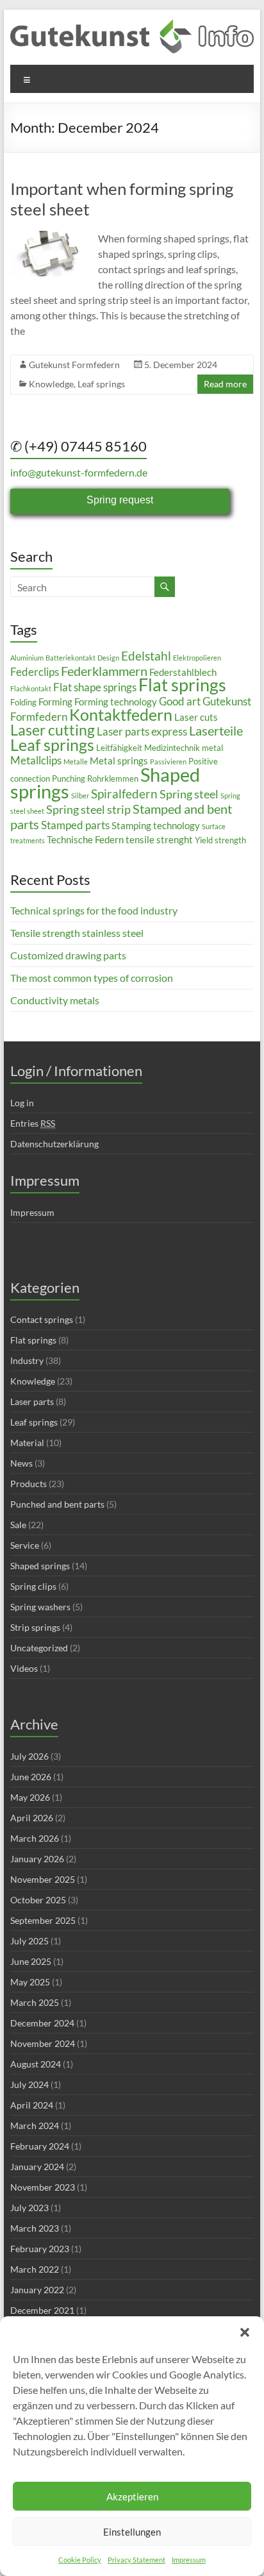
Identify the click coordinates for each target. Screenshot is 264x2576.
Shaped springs (40, 1566)
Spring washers (40, 1607)
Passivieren (168, 762)
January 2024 (37, 2167)
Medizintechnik (172, 748)
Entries (33, 1123)
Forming (55, 702)
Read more (225, 384)
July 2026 (29, 1756)
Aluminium (27, 658)
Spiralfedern (124, 794)
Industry (27, 1360)
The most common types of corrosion (92, 978)
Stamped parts (75, 825)
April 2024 (32, 2105)
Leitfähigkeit (119, 748)
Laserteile (216, 730)
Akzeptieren (132, 2496)
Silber (80, 796)
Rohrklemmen (113, 779)
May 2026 (30, 1797)
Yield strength (220, 840)
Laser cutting (53, 730)
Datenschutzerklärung (54, 1144)
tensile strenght (159, 839)
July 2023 (29, 2208)
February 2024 (40, 2146)
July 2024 (29, 2084)
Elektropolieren (197, 658)
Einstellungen (132, 2532)
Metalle (76, 762)
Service (25, 1545)
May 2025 (30, 1982)
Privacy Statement (136, 2560)
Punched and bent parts (57, 1504)
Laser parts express (142, 731)
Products (29, 1484)
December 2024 (42, 2023)
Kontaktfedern (121, 715)
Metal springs (119, 761)
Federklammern (104, 671)
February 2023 (40, 2249)
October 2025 (38, 1900)
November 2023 (43, 2187)
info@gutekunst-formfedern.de (79, 472)
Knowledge (51, 384)
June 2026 (31, 1777)
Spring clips (33, 1586)
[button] (245, 2332)
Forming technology (116, 702)
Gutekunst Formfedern (74, 365)
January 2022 (37, 2290)
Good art (180, 701)
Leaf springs (101, 384)
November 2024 (43, 2043)
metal (212, 748)
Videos (24, 1668)
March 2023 (35, 2228)
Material (27, 1443)
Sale (18, 1525)
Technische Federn (85, 839)
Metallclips (36, 760)
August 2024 (36, 2064)
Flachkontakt (31, 688)
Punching (69, 779)
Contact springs (42, 1319)
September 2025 (43, 1920)
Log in (22, 1103)
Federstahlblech (183, 672)
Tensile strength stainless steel (77, 933)
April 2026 (32, 1818)
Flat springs (182, 685)
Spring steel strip (88, 809)
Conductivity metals (55, 1000)
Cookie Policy (80, 2560)
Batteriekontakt (70, 658)
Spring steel (189, 794)
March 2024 (35, 2126)
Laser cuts (196, 717)
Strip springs (35, 1627)
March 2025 (35, 2002)
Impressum (189, 2560)
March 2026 (35, 1838)
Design (108, 658)
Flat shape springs (95, 687)
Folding (23, 702)
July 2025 (29, 1941)
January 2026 (37, 1859)
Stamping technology (156, 825)
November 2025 (43, 1879)
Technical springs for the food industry (94, 910)
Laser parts (32, 1402)
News (21, 1463)
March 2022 (35, 2269)
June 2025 (31, 1961)
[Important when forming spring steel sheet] (49, 237)
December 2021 (42, 2310)
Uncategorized (39, 1648)
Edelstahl (146, 656)
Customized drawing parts (68, 955)
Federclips (35, 672)
